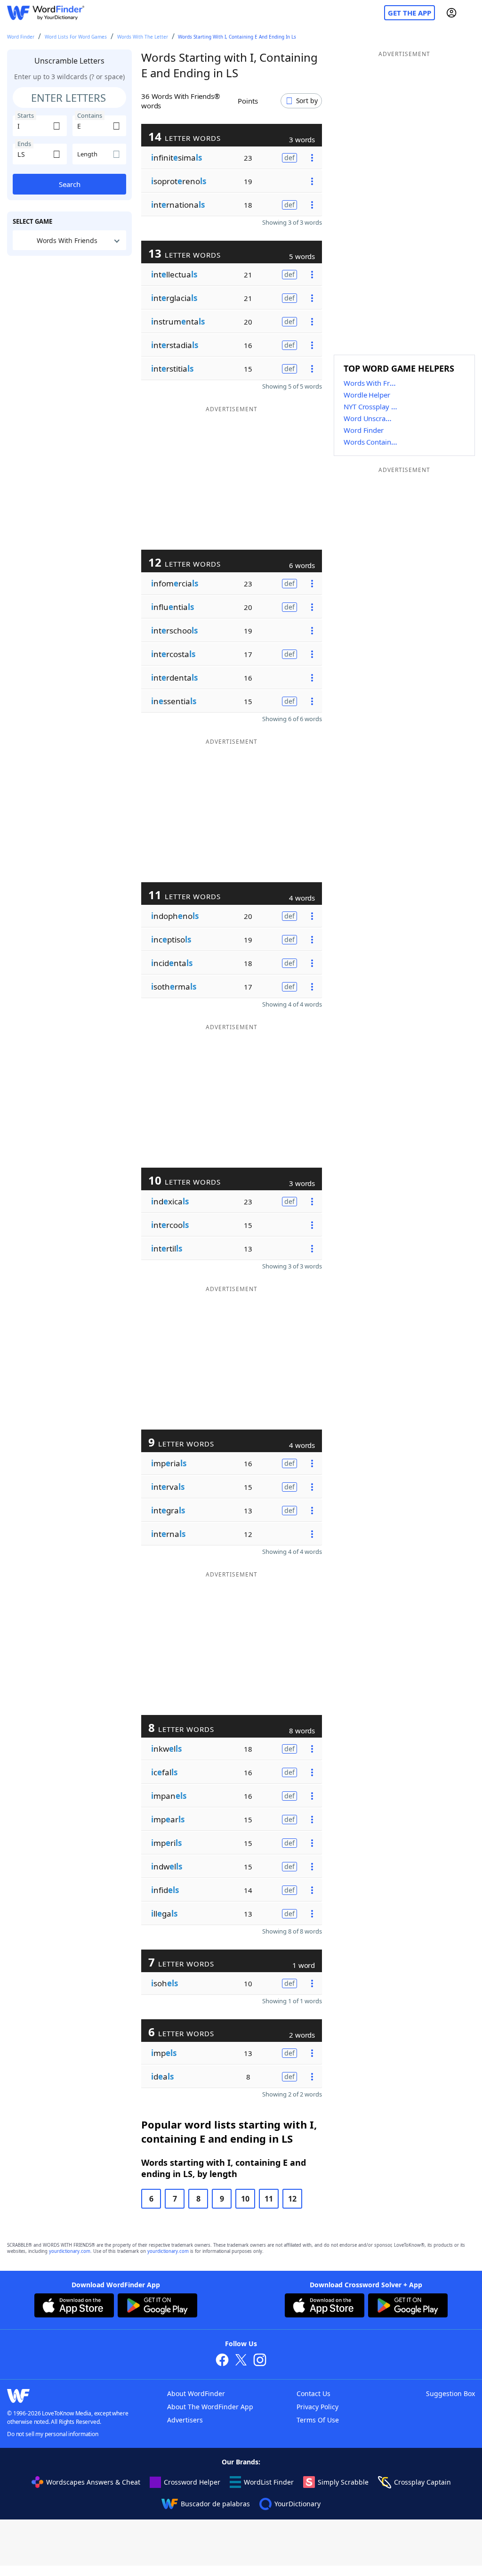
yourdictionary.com (70, 2251)
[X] (241, 2361)
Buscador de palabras (215, 2504)
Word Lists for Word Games (76, 37)
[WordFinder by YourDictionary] (46, 13)
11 (269, 2199)
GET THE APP (410, 13)
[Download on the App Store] (74, 2307)
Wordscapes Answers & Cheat (93, 2482)
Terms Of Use (318, 2420)
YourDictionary (297, 2504)
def (289, 158)
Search (70, 184)
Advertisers (185, 2420)
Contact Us (313, 2393)
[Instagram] (260, 2361)
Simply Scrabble (343, 2482)
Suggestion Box (450, 2393)
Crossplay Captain (422, 2482)
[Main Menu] (471, 13)
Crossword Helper (192, 2482)
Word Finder (21, 37)
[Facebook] (222, 2361)
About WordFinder (196, 2393)
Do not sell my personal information (53, 2434)
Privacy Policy (317, 2407)
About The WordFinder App (210, 2407)
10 (245, 2199)
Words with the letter (143, 37)
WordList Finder (269, 2482)
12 (292, 2199)
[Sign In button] (451, 13)
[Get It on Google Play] (157, 2307)
